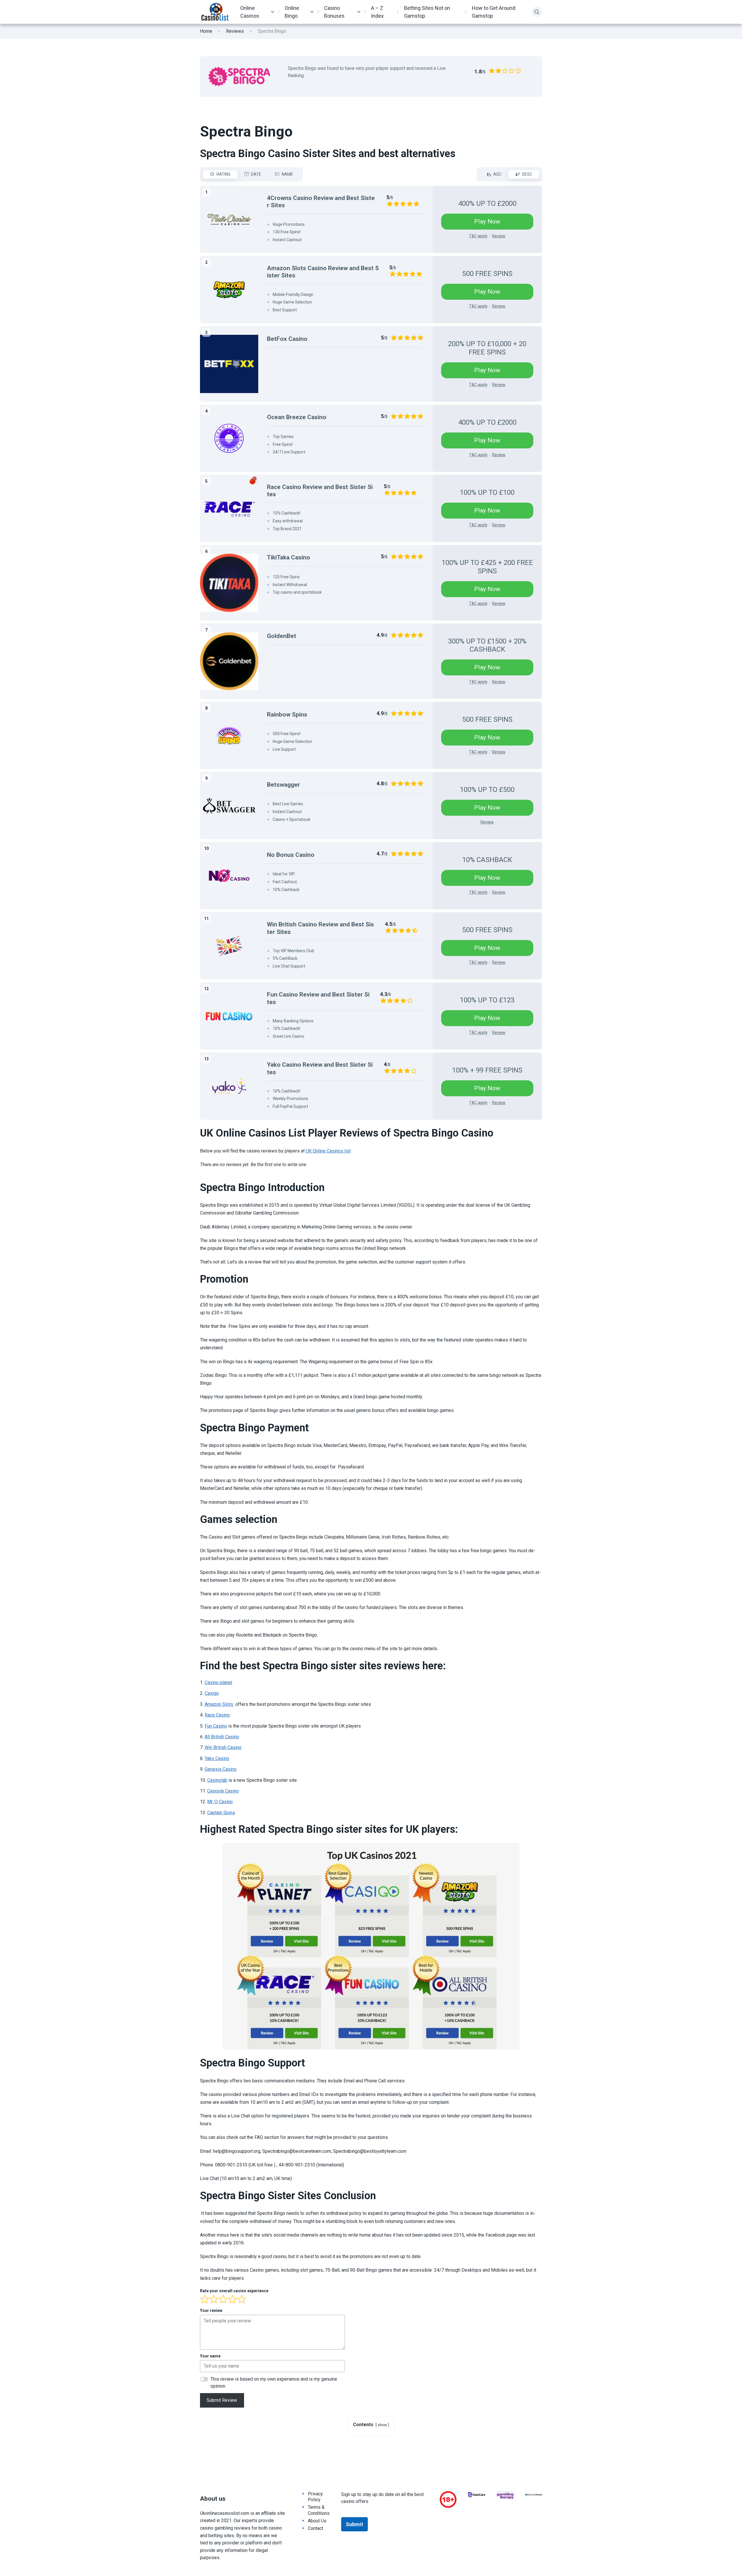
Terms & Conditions (319, 2510)
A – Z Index (377, 12)
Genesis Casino (221, 1769)
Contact (315, 2528)
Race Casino (217, 1715)
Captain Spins (221, 1813)
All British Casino (222, 1737)
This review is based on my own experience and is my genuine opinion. (274, 2383)
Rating (223, 174)
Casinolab (217, 1780)
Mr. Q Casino (220, 1802)
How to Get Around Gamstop (494, 12)
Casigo (212, 1693)
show (382, 2425)
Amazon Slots (219, 1704)
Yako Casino (217, 1758)
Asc (497, 174)
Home (206, 31)
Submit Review (222, 2400)
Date (256, 174)
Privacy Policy (315, 2497)
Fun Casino (216, 1726)
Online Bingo (292, 12)
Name (287, 174)
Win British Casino (223, 1747)
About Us (317, 2521)
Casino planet (218, 1683)
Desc (527, 174)
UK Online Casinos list (328, 1151)
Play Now (487, 221)
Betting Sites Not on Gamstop (427, 12)
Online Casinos (250, 12)
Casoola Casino (223, 1791)
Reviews (235, 31)
